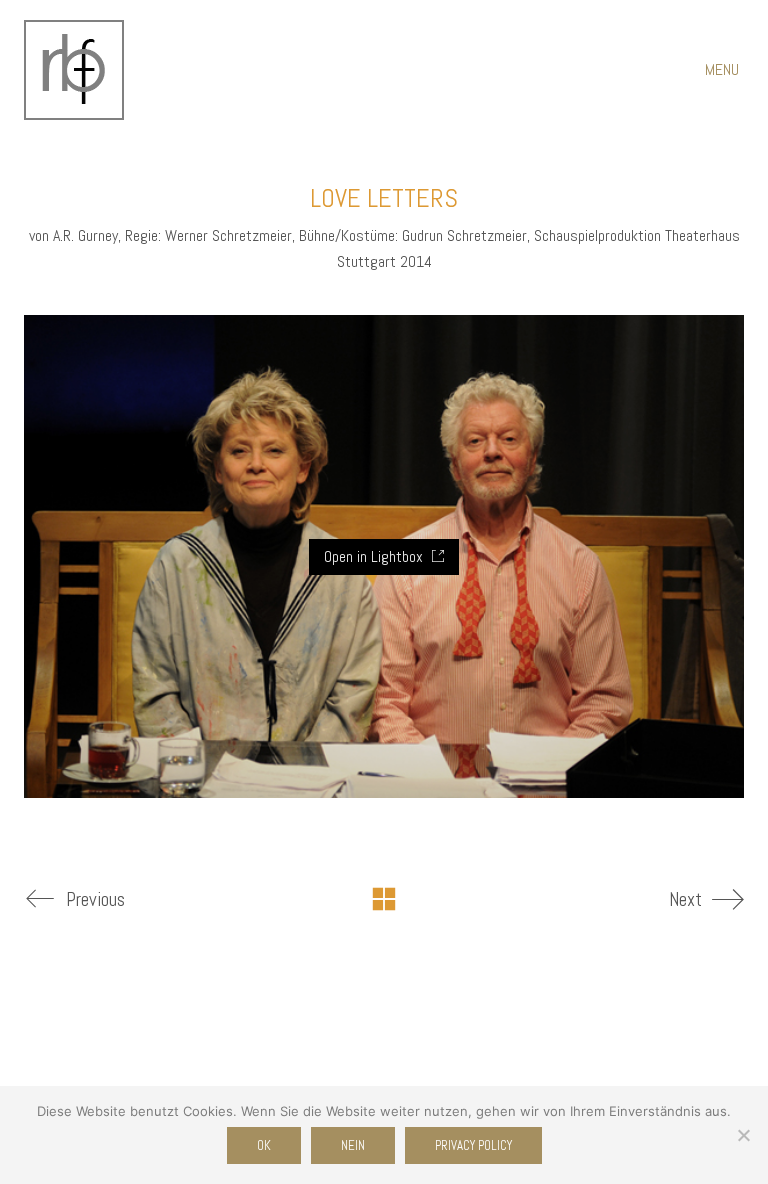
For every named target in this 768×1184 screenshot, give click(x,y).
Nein (353, 1145)
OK (264, 1145)
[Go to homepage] (74, 70)
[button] (724, 70)
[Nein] (743, 1135)
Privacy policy (473, 1145)
